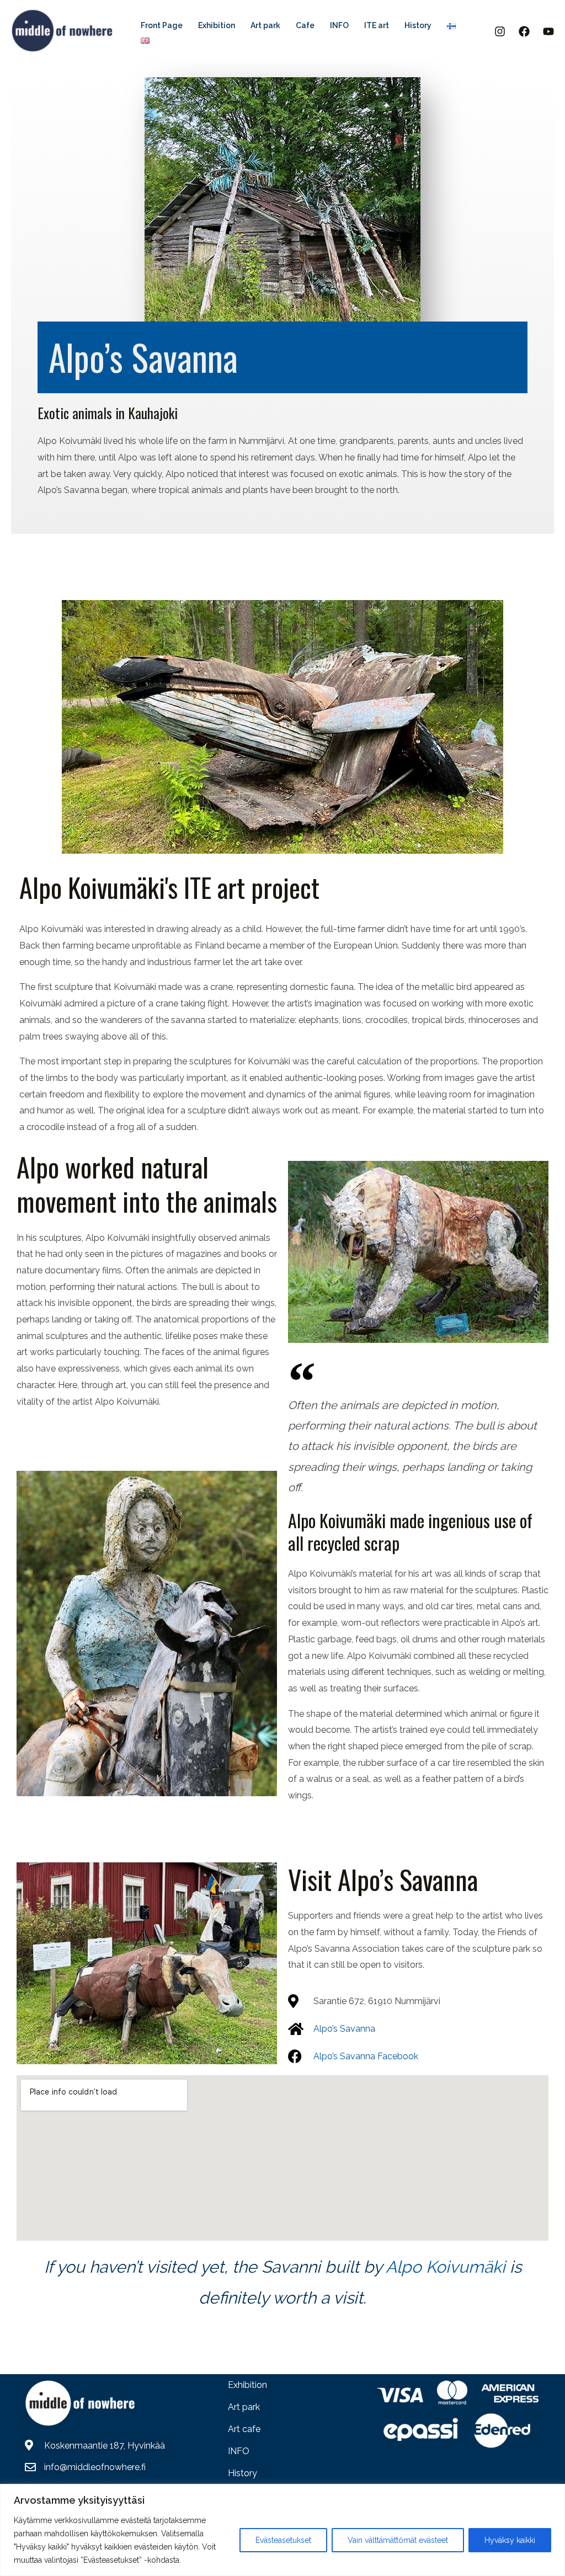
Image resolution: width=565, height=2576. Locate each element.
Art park (244, 2407)
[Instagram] (500, 31)
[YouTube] (548, 31)
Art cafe (244, 2429)
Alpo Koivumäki (444, 2267)
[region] (282, 2530)
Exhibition (247, 2385)
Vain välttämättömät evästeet (398, 2540)
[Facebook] (524, 31)
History (242, 2473)
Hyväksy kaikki (510, 2540)
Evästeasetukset (283, 2540)
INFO (239, 2451)
